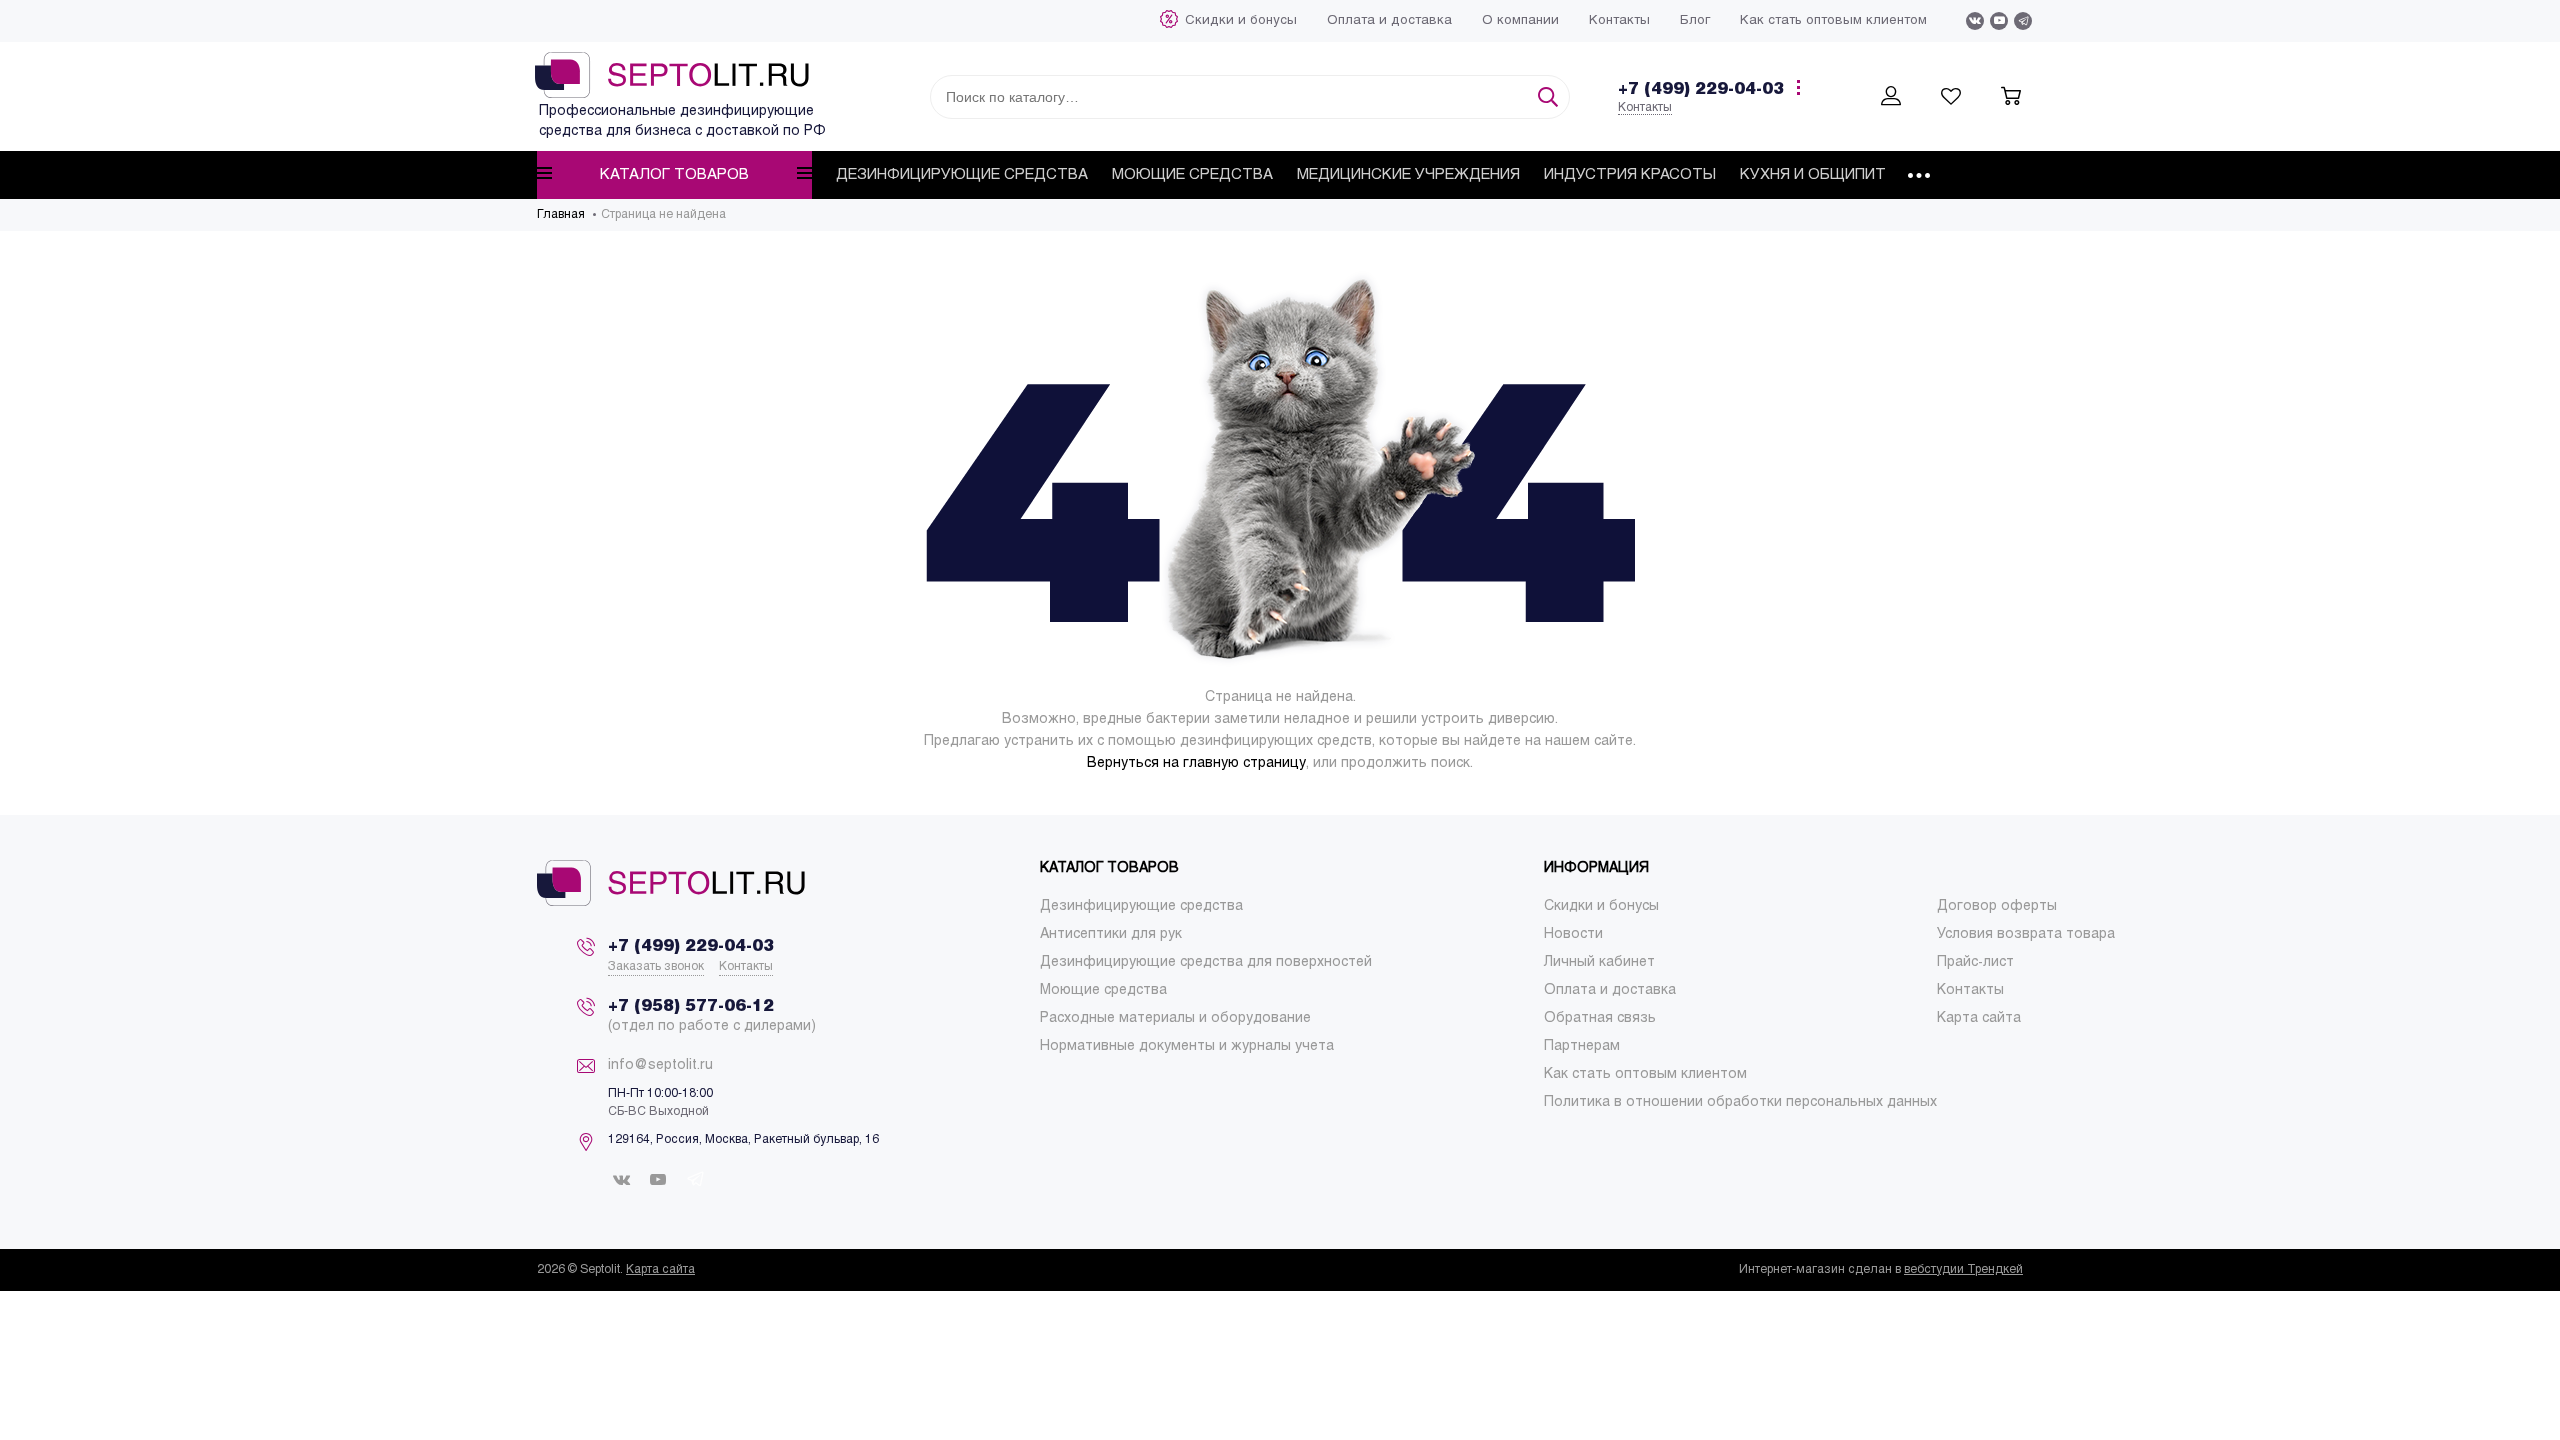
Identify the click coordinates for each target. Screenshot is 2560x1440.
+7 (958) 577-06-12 (691, 1006)
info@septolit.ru (660, 1065)
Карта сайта (660, 1270)
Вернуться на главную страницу (1196, 763)
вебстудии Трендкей (1963, 1270)
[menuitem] (1241, 21)
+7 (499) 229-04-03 (1701, 89)
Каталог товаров (674, 175)
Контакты (1645, 108)
